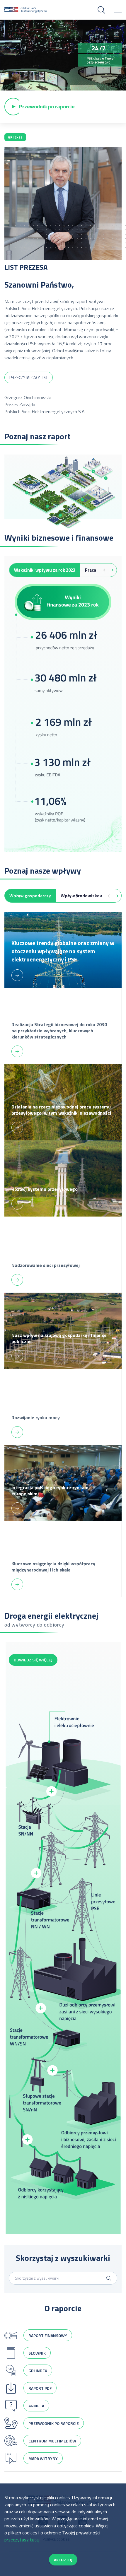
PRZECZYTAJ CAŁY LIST (29, 377)
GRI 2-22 (15, 137)
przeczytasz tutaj (22, 2540)
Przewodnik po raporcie (47, 106)
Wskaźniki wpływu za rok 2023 (45, 570)
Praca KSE (95, 570)
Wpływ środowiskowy (83, 896)
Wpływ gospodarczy (30, 896)
